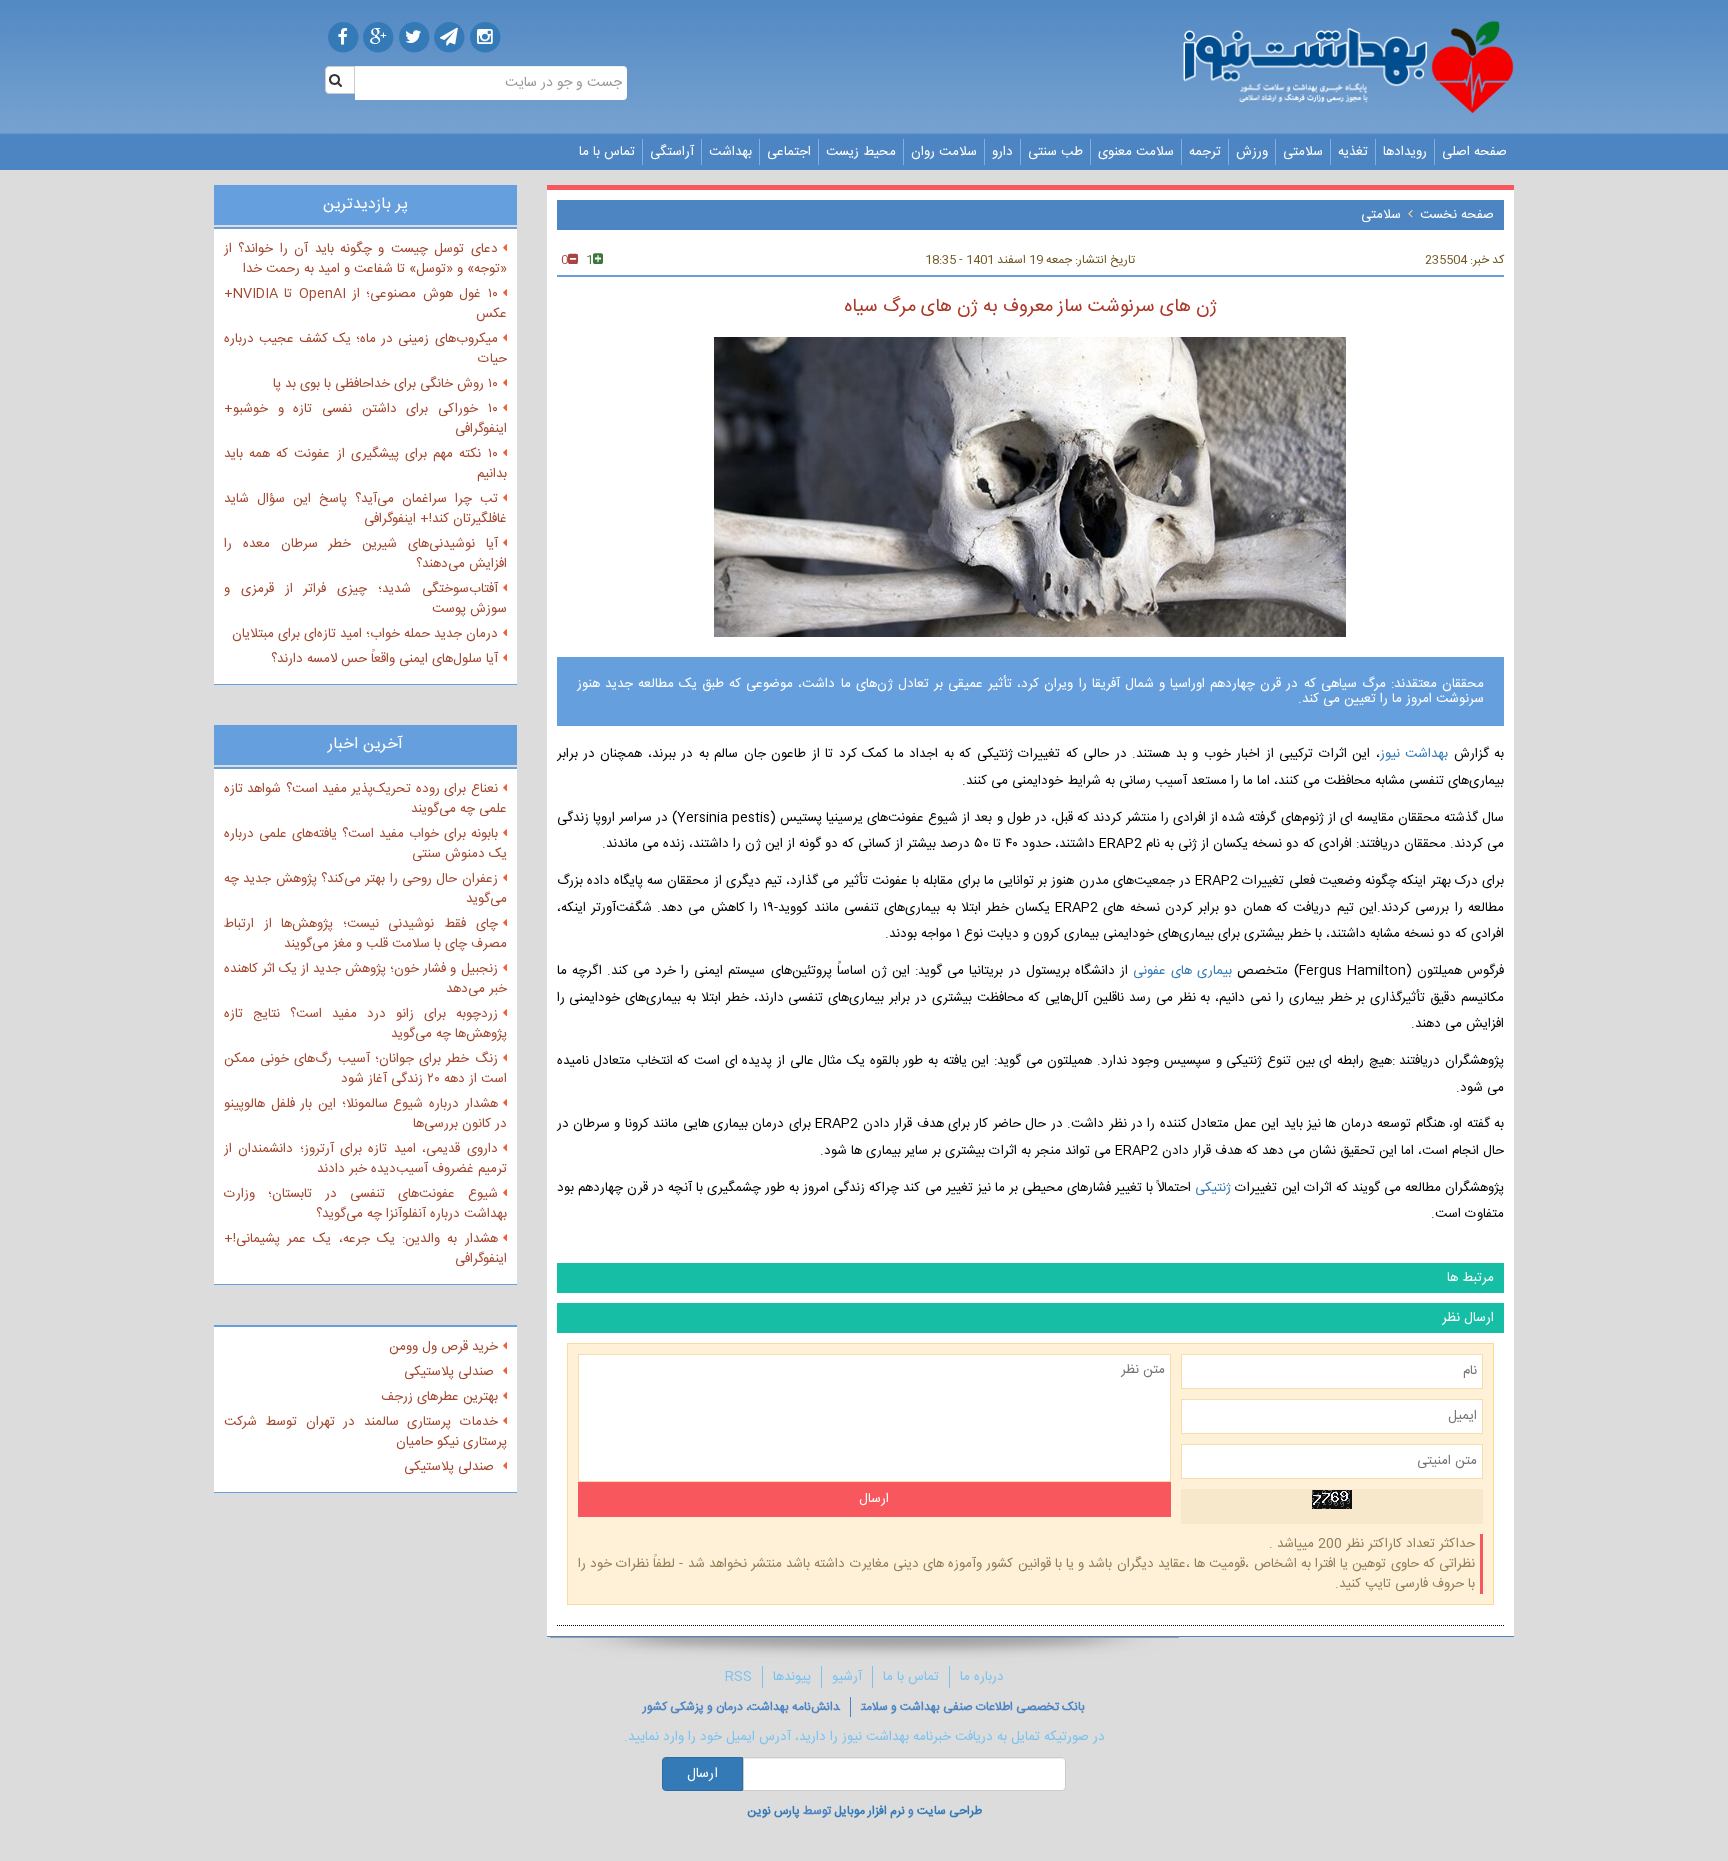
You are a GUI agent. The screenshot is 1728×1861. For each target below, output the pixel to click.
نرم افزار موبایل (869, 1811)
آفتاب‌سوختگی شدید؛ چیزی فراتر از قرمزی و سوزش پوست (365, 599)
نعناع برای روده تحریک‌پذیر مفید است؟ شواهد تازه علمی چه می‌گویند (365, 799)
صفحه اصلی (1474, 152)
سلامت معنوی (1136, 152)
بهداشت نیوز (1414, 754)
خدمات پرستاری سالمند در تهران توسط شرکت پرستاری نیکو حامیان (365, 1432)
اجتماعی (789, 152)
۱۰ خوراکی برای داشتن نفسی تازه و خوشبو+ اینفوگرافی (365, 419)
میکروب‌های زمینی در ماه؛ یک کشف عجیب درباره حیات (365, 349)
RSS (738, 1677)
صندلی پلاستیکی (451, 1372)
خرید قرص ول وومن (443, 1347)
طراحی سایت (949, 1811)
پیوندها (792, 1677)
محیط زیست (861, 152)
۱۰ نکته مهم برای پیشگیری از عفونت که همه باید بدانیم (365, 464)
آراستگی (672, 152)
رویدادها (1405, 152)
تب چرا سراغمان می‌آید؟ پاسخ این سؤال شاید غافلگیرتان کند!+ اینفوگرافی (365, 509)
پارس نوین (773, 1811)
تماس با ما (607, 152)
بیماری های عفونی (1185, 971)
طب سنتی (1055, 152)
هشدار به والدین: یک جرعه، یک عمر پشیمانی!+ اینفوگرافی (365, 1249)
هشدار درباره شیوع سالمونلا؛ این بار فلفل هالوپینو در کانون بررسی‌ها (365, 1114)
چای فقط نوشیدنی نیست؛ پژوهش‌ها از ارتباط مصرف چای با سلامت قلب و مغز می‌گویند (365, 934)
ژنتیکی (1213, 1188)
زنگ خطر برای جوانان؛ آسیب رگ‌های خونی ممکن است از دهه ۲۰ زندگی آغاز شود (365, 1069)
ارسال (702, 1774)
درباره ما (982, 1677)
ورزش (1252, 152)
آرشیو (847, 1677)
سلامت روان (944, 152)
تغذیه (1353, 152)
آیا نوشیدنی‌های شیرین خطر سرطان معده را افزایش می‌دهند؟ (365, 554)
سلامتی (1303, 152)
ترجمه (1205, 152)
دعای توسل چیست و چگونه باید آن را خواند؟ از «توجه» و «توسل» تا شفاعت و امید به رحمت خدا (365, 259)
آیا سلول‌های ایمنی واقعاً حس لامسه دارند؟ (384, 659)
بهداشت (730, 152)
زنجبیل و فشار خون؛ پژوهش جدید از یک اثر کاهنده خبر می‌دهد (365, 979)
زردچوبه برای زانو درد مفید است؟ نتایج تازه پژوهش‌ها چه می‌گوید (365, 1024)
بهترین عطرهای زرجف (439, 1397)
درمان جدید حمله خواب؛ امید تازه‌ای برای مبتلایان (365, 634)
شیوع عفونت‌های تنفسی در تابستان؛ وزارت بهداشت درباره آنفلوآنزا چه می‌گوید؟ (365, 1204)
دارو (1002, 152)
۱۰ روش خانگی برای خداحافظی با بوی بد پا (385, 384)
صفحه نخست (1457, 215)
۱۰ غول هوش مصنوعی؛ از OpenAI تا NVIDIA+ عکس (365, 304)
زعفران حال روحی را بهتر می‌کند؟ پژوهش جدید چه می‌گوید (365, 889)
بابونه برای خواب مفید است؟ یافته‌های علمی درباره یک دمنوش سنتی (365, 844)
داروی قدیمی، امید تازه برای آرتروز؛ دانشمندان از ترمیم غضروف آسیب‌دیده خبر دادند (365, 1159)
